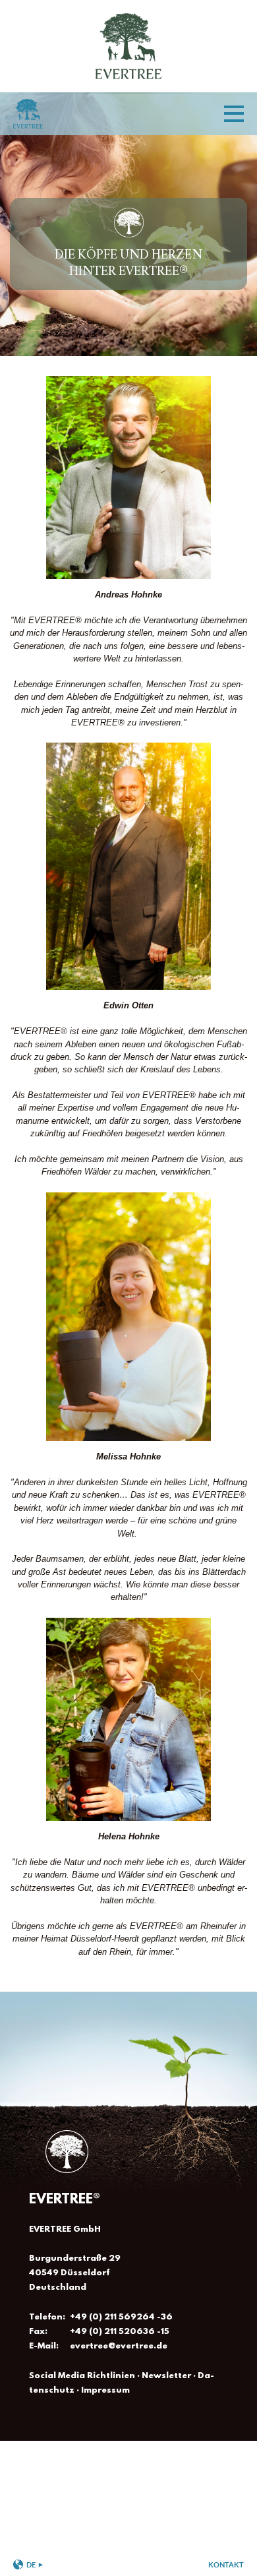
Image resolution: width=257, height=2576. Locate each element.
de (31, 2564)
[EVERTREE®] (128, 85)
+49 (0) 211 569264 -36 (121, 2317)
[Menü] (234, 114)
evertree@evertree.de (119, 2346)
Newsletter (166, 2376)
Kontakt (226, 2564)
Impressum (105, 2390)
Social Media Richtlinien (82, 2376)
